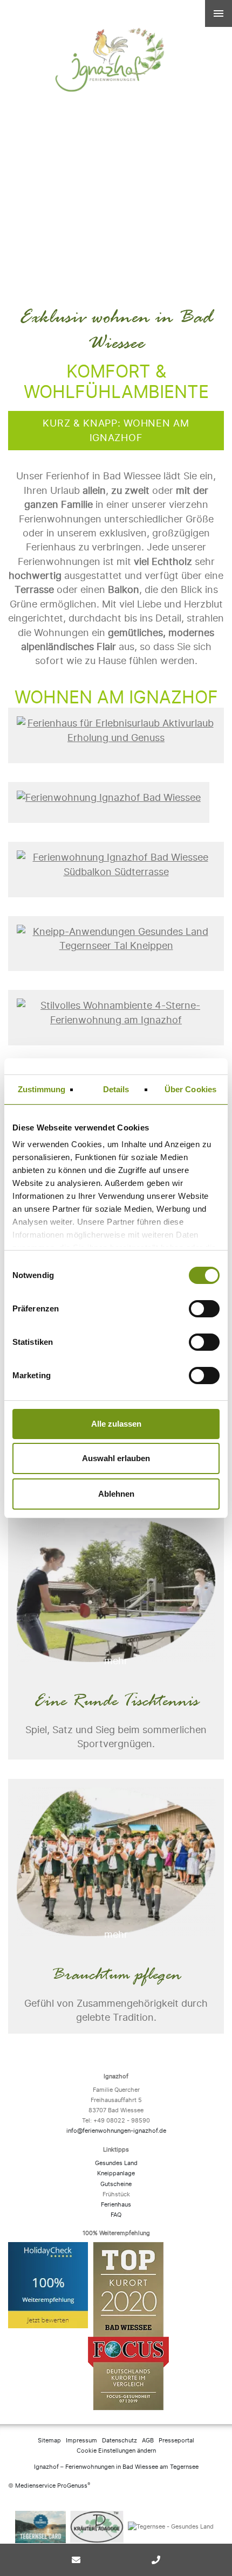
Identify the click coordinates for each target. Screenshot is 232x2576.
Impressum (81, 2441)
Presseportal (176, 2441)
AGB (148, 2441)
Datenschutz (120, 2441)
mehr (116, 1661)
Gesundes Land (116, 2163)
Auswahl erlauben (116, 1458)
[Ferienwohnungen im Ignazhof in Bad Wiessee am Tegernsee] (115, 28)
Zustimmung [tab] (42, 1089)
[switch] (204, 1309)
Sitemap (49, 2441)
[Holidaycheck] (48, 2329)
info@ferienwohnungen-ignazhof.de (116, 2131)
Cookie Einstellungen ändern (116, 2451)
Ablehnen (116, 1494)
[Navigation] (219, 13)
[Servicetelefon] (156, 2560)
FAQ (116, 2215)
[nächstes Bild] (211, 135)
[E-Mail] (76, 2560)
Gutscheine (116, 2184)
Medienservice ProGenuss (51, 2486)
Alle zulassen (116, 1424)
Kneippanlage (116, 2173)
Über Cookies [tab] (190, 1089)
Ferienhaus (116, 2205)
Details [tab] (116, 1089)
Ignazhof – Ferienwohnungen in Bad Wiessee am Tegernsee (116, 2467)
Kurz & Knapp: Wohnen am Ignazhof (116, 430)
